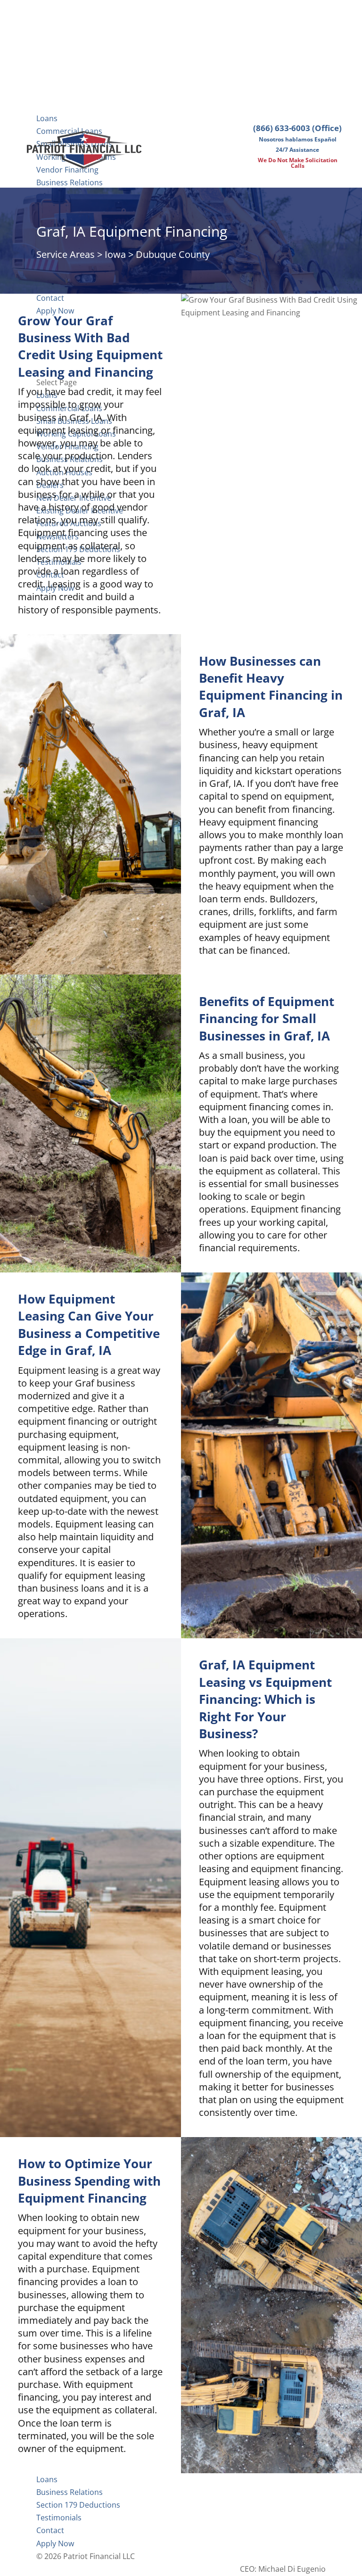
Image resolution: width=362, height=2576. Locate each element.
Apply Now (55, 2543)
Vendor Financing (67, 170)
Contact (50, 2530)
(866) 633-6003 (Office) (297, 128)
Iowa (115, 254)
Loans (47, 118)
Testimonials (59, 2518)
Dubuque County (173, 254)
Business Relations (70, 182)
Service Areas (66, 254)
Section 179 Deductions (78, 2505)
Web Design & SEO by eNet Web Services (254, 2556)
